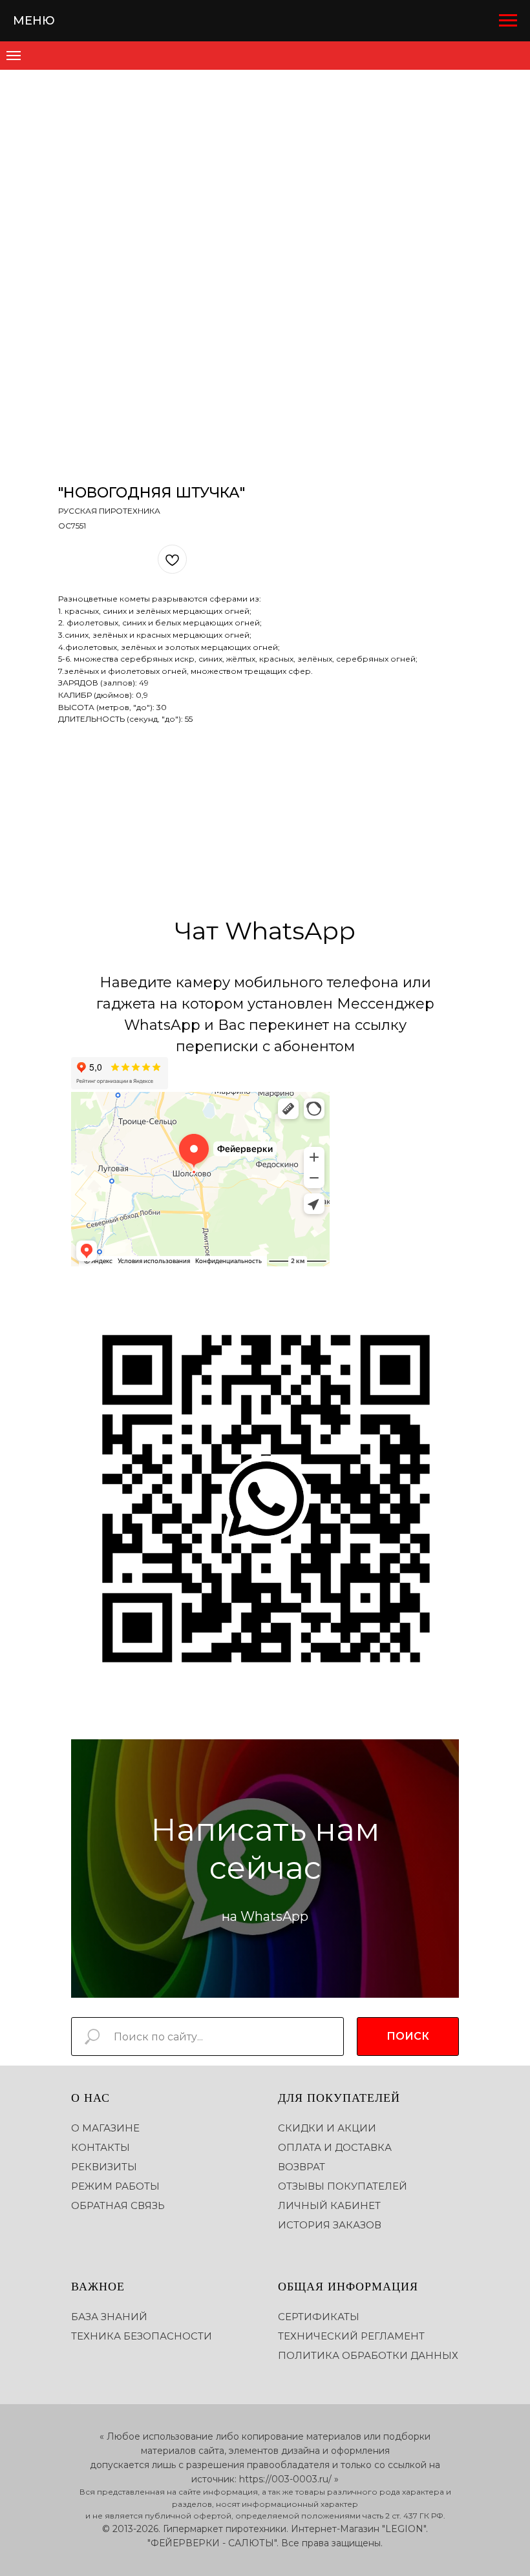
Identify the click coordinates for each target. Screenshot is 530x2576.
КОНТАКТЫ (101, 2147)
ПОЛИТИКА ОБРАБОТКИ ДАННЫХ (368, 2355)
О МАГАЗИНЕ (105, 2128)
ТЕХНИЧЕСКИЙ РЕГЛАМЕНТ (351, 2336)
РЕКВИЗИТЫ (104, 2167)
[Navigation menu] (508, 21)
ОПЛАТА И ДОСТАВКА (335, 2147)
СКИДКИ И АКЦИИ (327, 2128)
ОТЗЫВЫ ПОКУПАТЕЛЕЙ (343, 2186)
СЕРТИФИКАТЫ (319, 2317)
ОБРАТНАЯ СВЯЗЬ (118, 2205)
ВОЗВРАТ (302, 2167)
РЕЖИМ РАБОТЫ (115, 2186)
